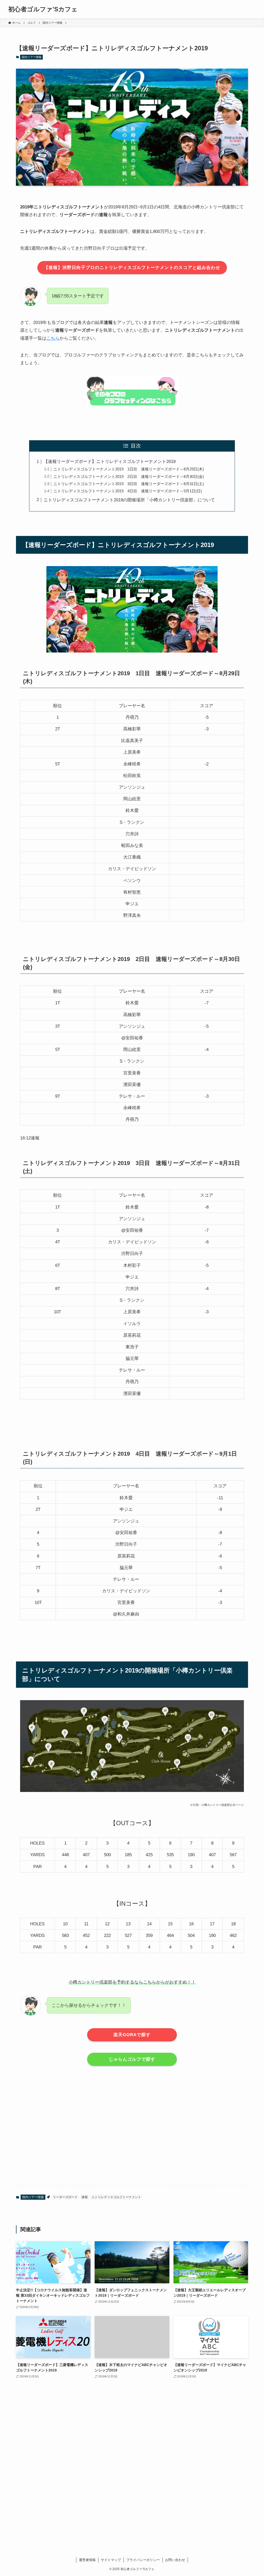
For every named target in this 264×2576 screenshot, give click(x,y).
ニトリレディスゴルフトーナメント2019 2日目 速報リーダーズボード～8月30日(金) (129, 476)
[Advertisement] (132, 2139)
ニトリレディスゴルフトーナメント (116, 2197)
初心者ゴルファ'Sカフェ (43, 9)
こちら (53, 338)
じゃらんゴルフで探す (132, 2059)
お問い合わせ (175, 2560)
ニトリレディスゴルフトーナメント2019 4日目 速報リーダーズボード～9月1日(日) (128, 491)
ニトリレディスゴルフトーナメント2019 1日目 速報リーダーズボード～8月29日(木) (129, 469)
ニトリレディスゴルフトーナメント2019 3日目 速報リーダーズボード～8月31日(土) (129, 484)
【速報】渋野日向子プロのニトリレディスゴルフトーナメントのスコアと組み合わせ (132, 268)
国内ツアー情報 (32, 57)
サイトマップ (111, 2560)
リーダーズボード (65, 2197)
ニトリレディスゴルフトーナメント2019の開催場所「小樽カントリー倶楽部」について (129, 500)
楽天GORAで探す (132, 2035)
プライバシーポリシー (143, 2560)
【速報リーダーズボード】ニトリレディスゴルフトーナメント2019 (110, 462)
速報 (85, 2197)
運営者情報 (87, 2560)
